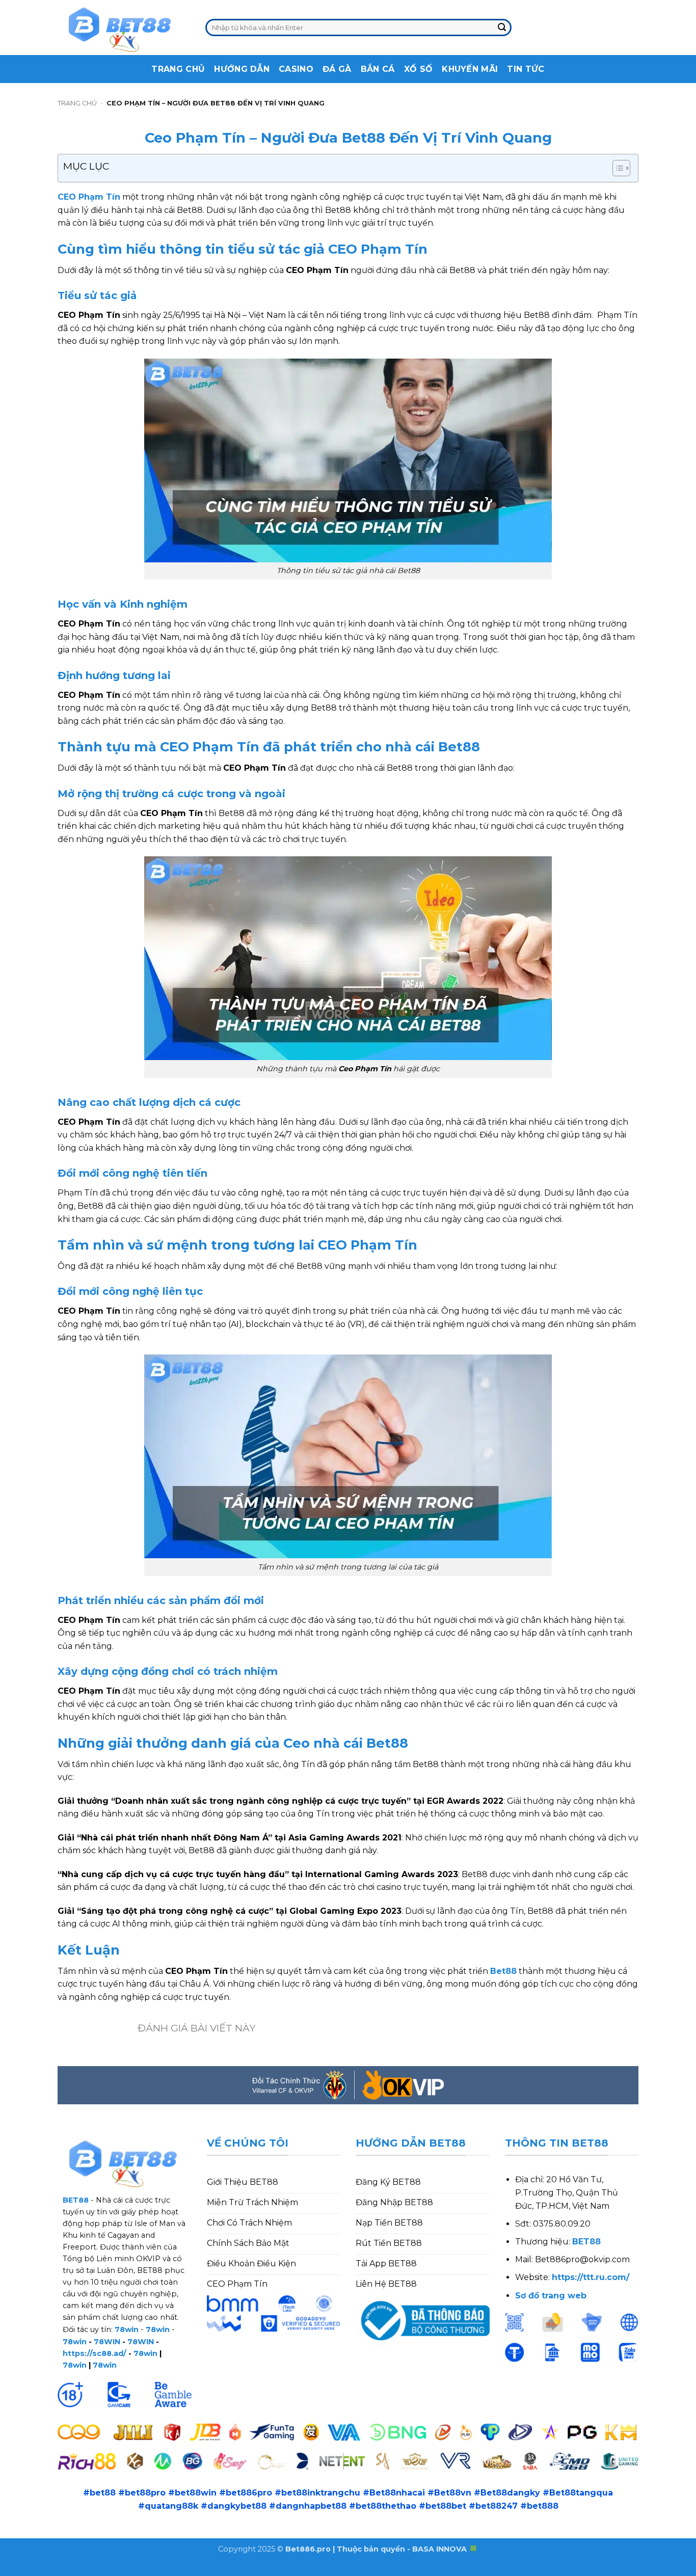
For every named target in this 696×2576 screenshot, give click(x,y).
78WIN (107, 2342)
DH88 (114, 2569)
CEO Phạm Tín (89, 197)
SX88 (143, 2569)
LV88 (171, 2569)
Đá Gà (337, 69)
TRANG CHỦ (178, 69)
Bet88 (503, 1971)
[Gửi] (502, 28)
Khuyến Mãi (470, 69)
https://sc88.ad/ (95, 2353)
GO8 (239, 2569)
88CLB (81, 2569)
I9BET (48, 2569)
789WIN (206, 2569)
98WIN (15, 2569)
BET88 (586, 2242)
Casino (296, 69)
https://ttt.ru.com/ (591, 2277)
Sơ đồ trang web (551, 2296)
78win (127, 2329)
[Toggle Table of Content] (616, 168)
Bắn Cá (378, 69)
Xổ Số (419, 69)
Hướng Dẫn (242, 69)
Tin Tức (526, 69)
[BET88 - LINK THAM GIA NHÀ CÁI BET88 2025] (124, 28)
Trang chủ (77, 103)
